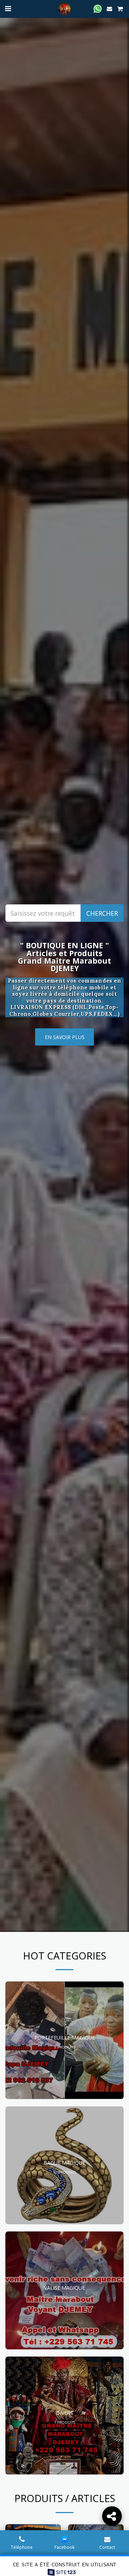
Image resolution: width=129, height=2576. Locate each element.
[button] (8, 8)
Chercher (102, 913)
